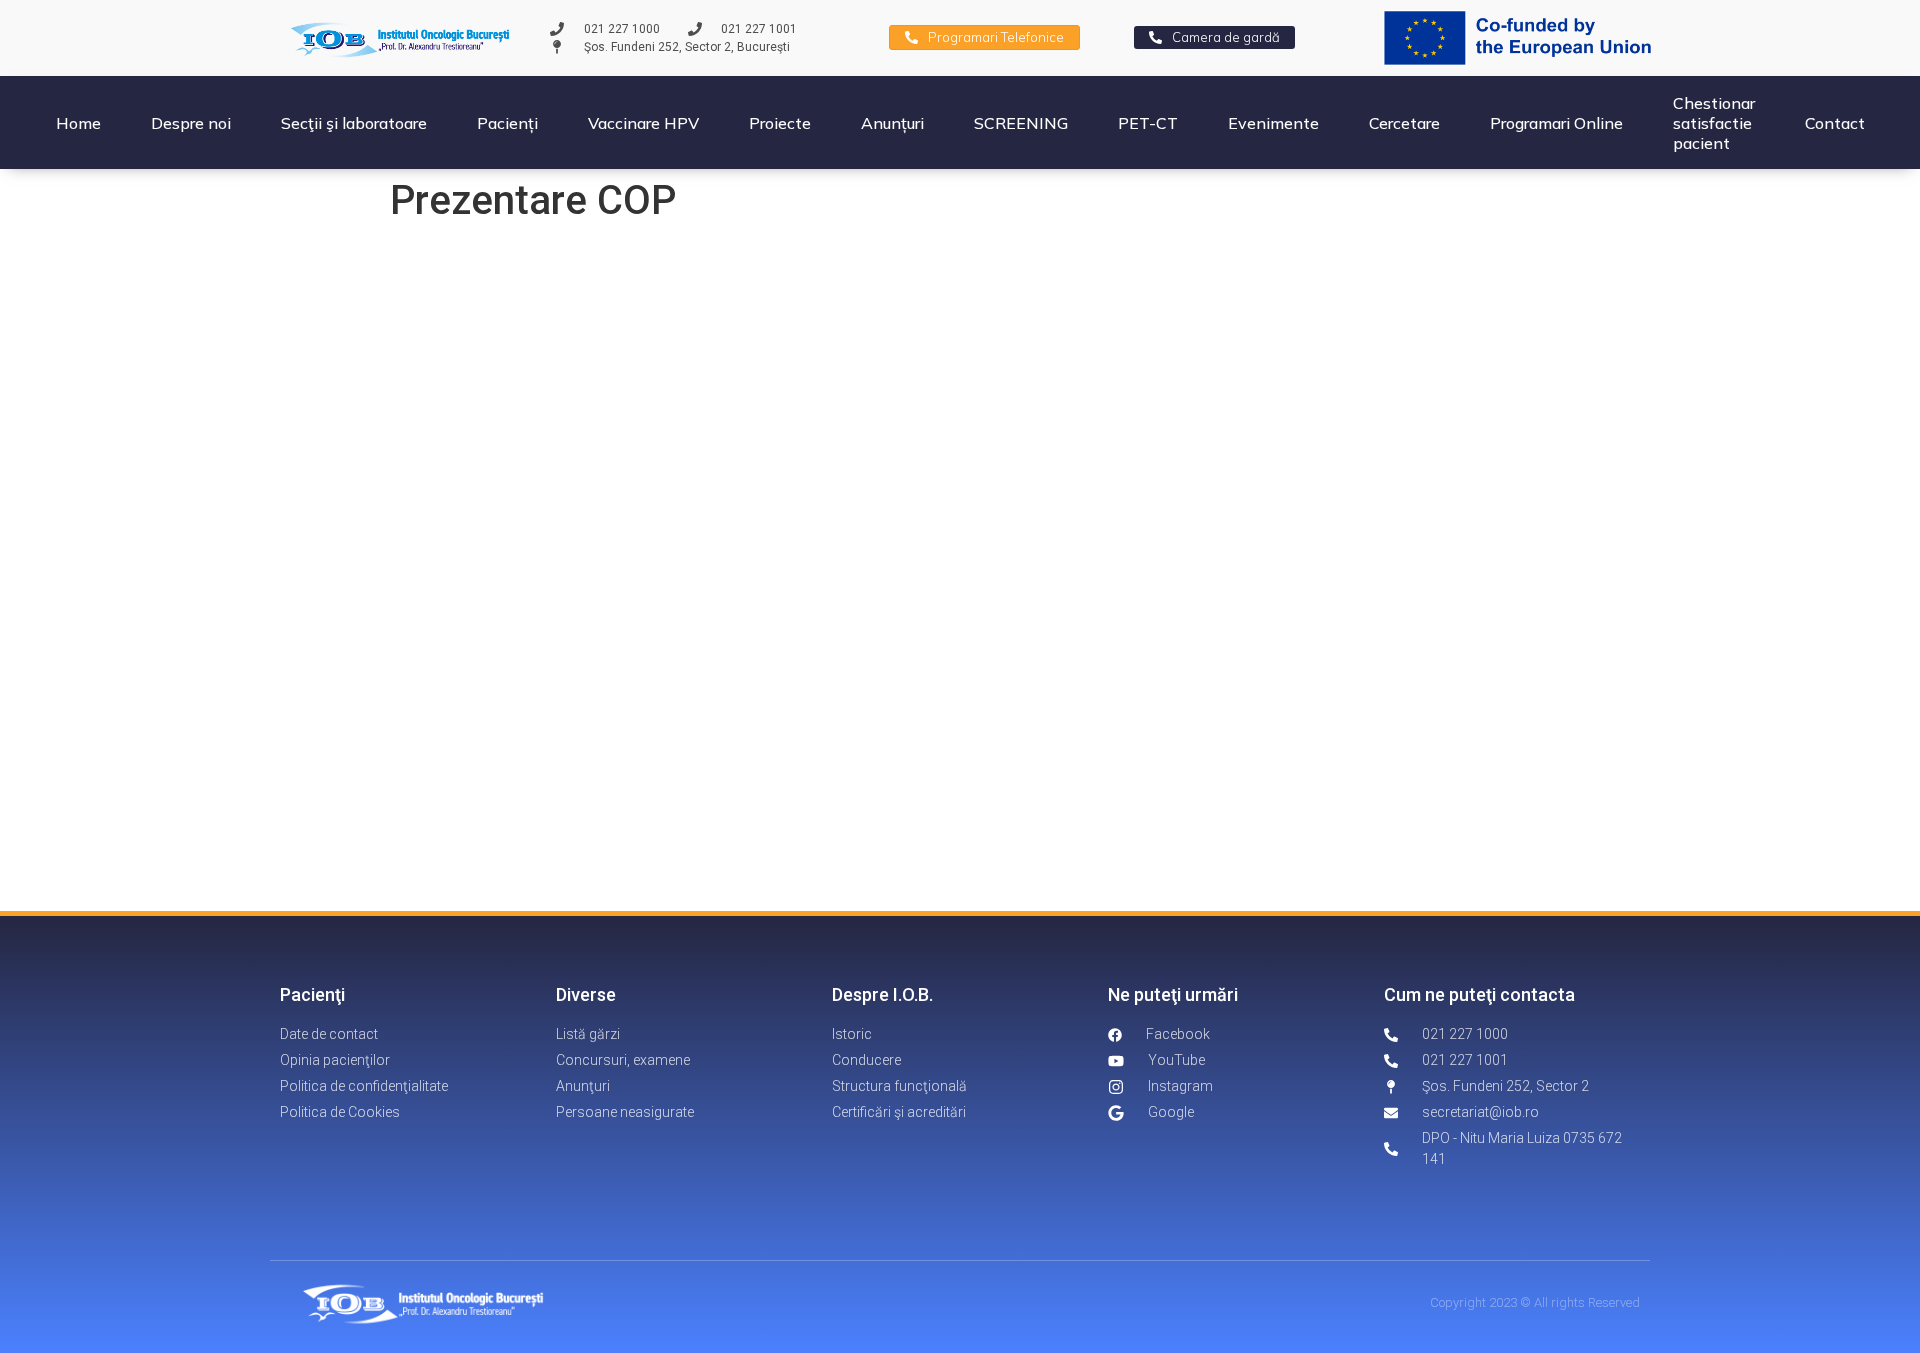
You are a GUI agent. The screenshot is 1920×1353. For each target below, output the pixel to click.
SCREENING (1021, 123)
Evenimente (1273, 123)
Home (78, 123)
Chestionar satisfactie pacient (1714, 123)
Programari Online (1556, 123)
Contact (1835, 123)
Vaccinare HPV (643, 123)
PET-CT (1148, 123)
